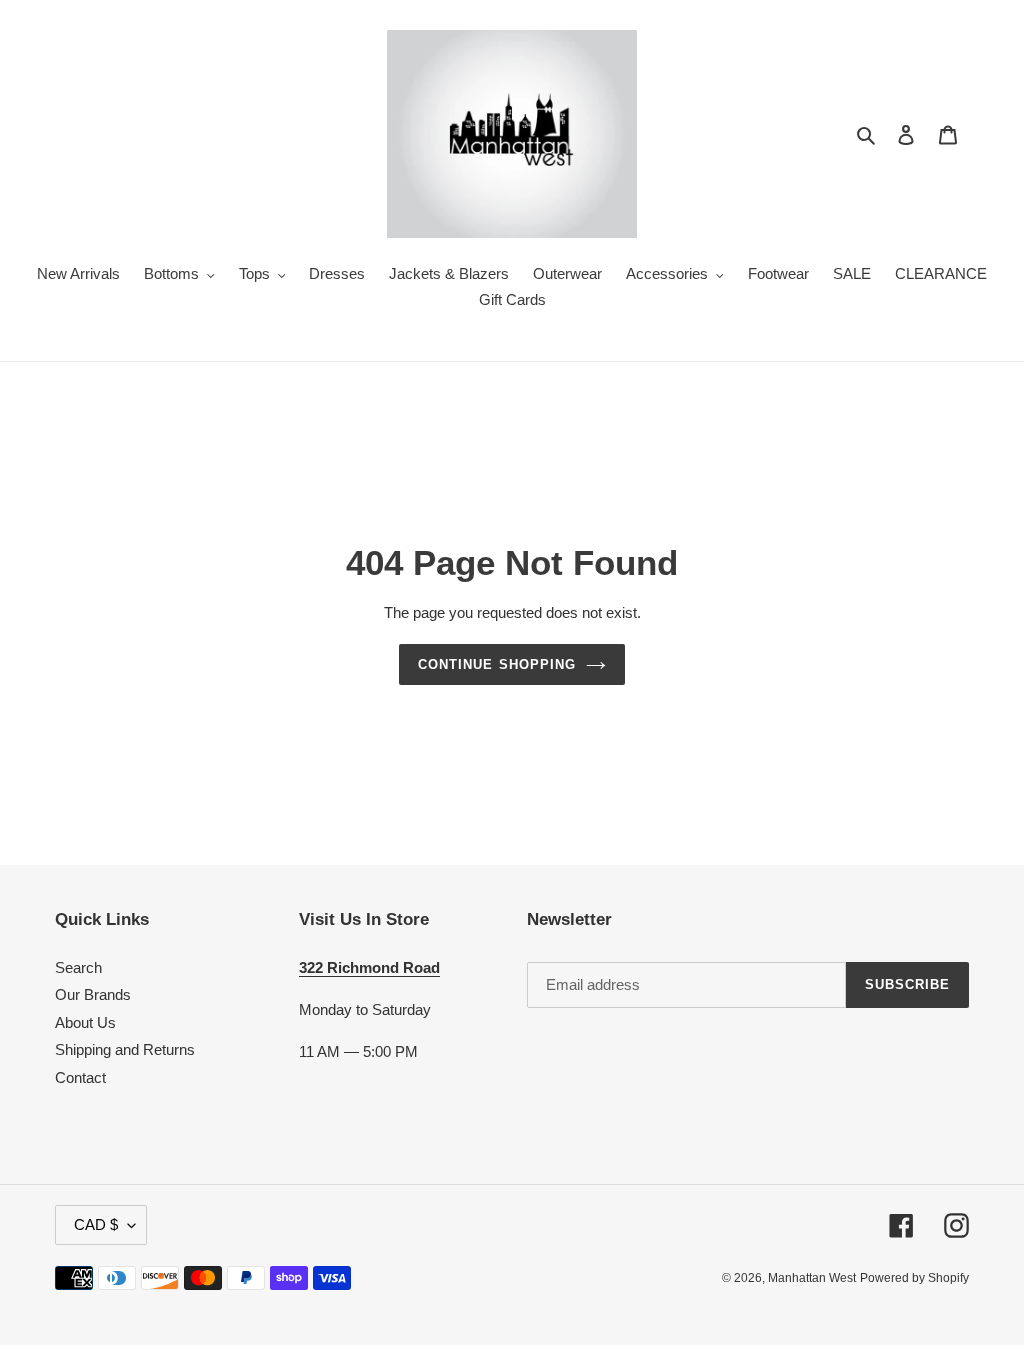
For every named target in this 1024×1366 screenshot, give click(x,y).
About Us (85, 1022)
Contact (80, 1077)
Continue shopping (497, 664)
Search (78, 967)
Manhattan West (812, 1278)
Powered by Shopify (914, 1278)
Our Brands (93, 994)
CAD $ (96, 1224)
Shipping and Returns (125, 1049)
